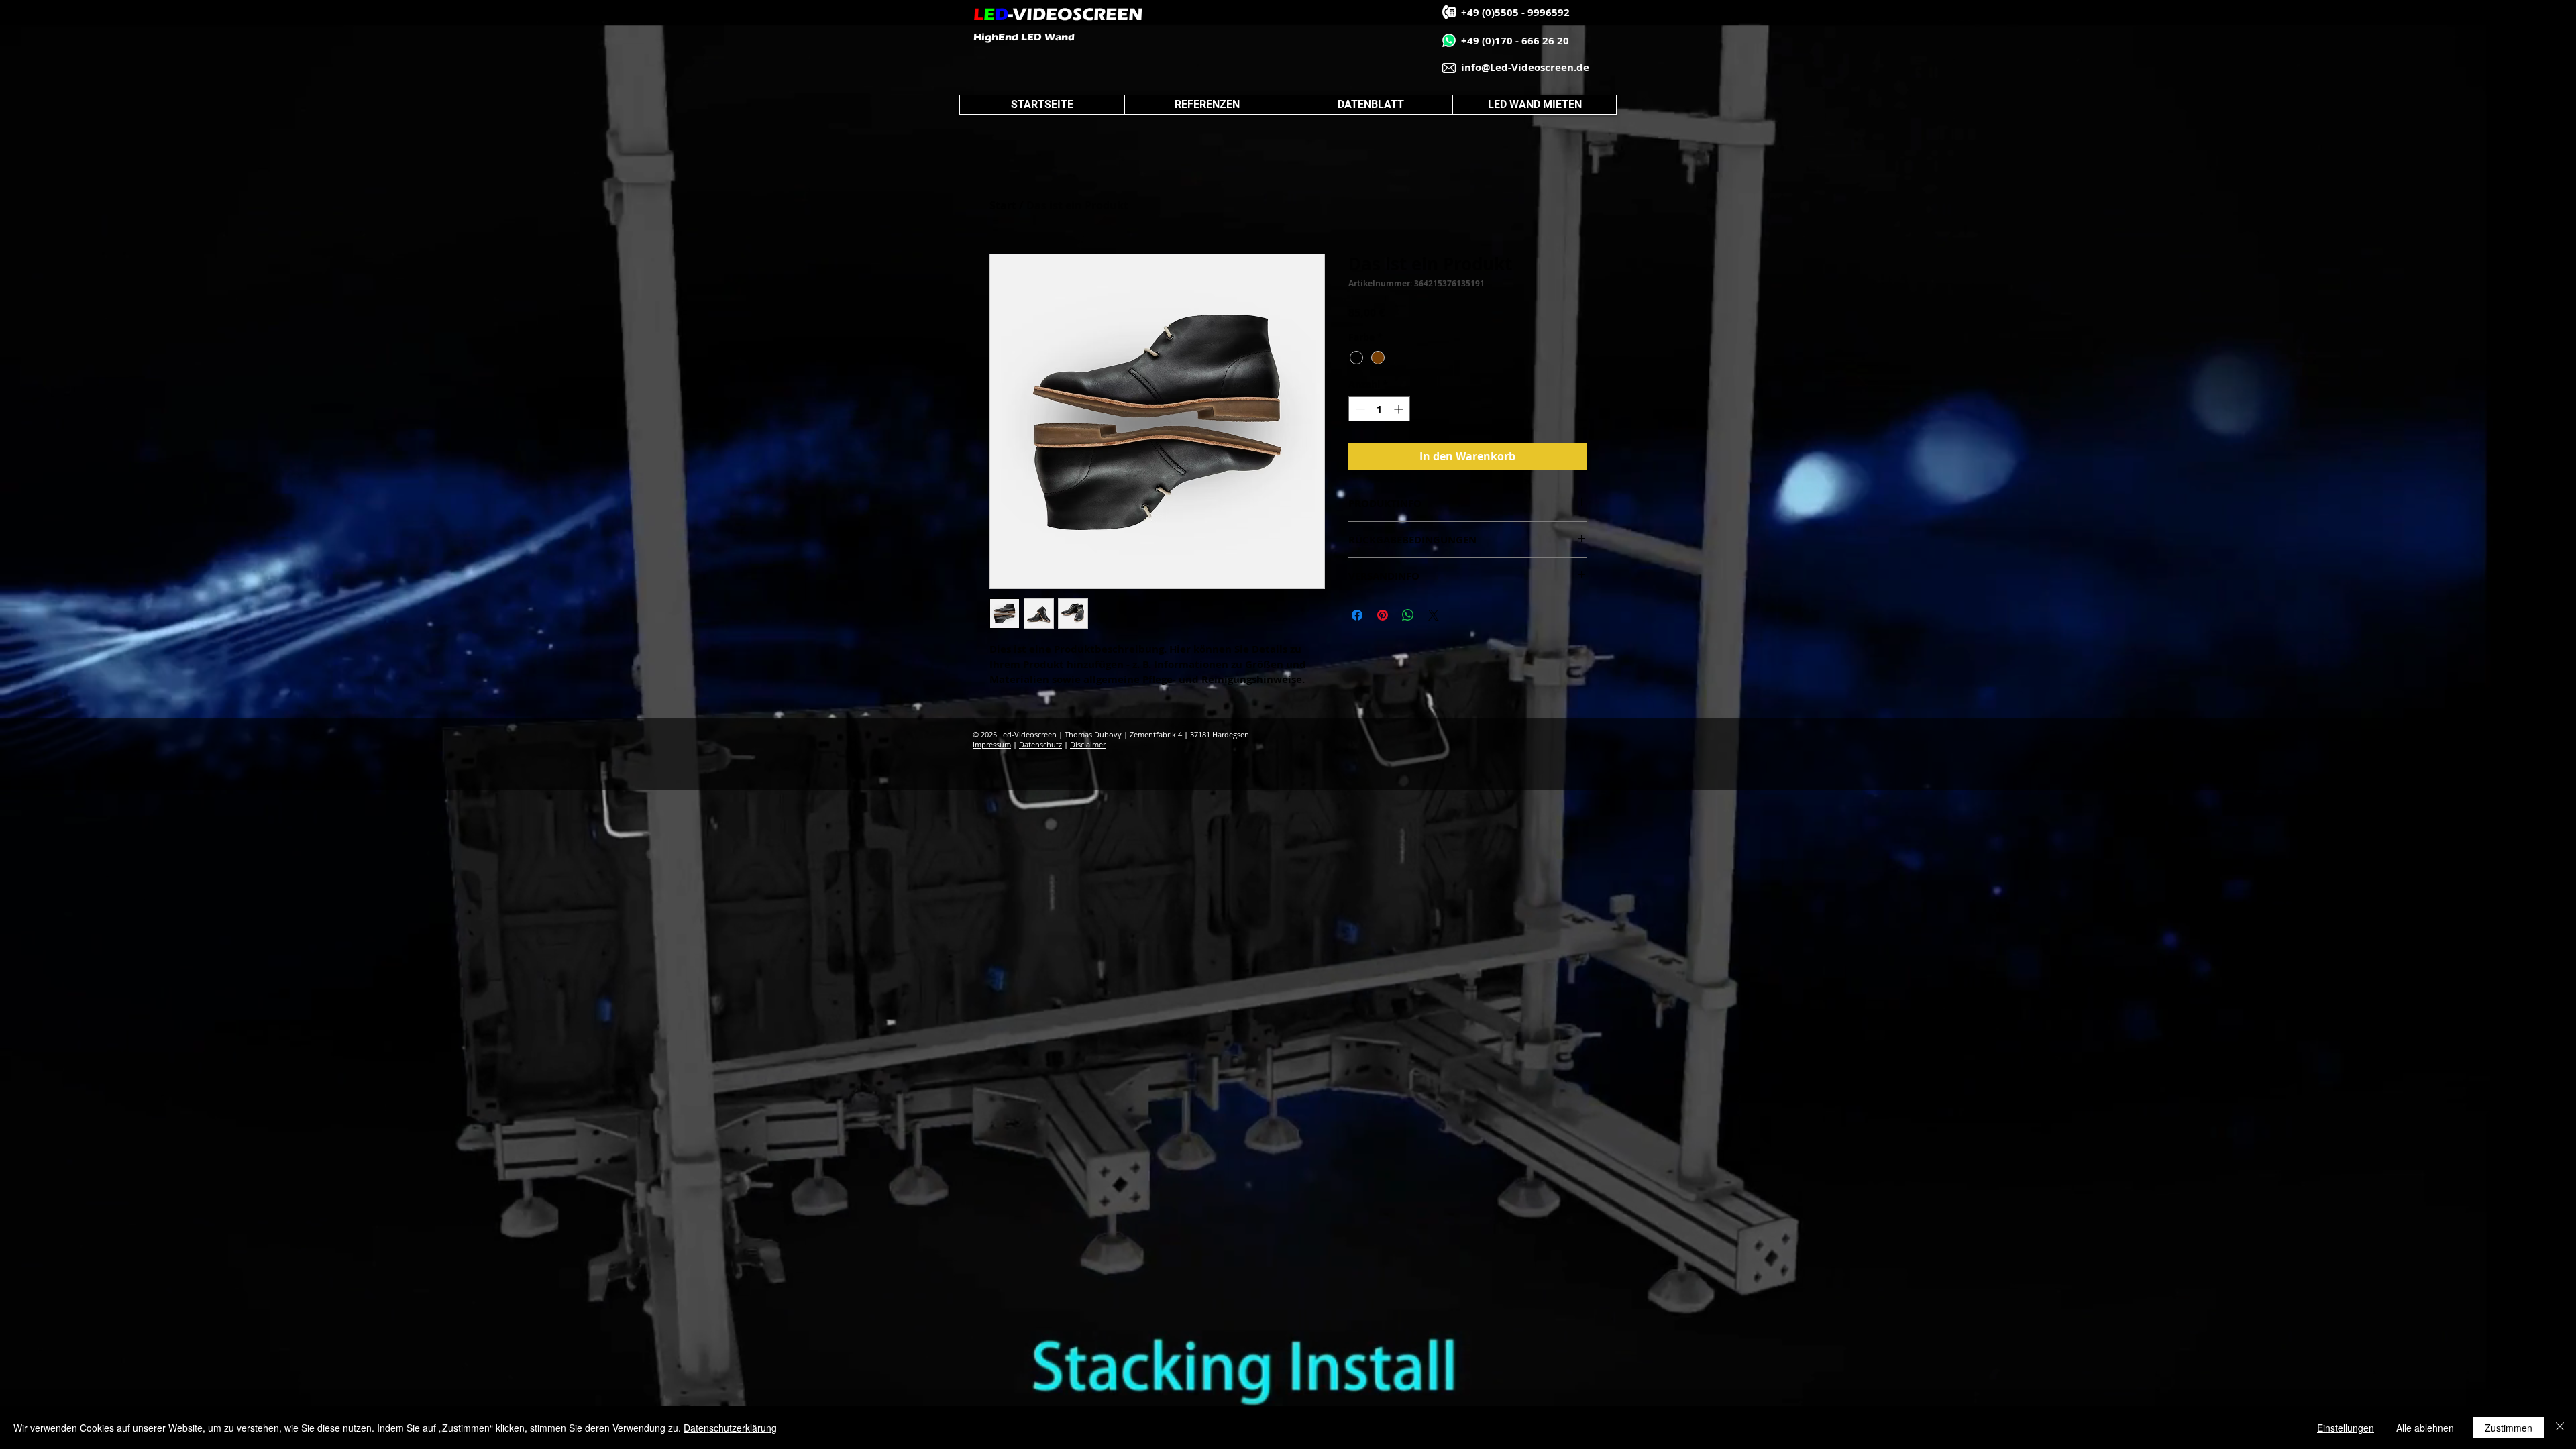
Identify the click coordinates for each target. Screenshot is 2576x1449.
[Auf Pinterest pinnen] (1383, 615)
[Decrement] (1359, 409)
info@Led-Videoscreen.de (1525, 67)
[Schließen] (2560, 1428)
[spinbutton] (1379, 409)
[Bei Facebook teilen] (1357, 615)
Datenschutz (1040, 744)
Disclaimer (1088, 744)
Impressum (992, 744)
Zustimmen (2509, 1428)
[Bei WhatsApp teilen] (1408, 615)
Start (1003, 205)
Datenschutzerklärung (730, 1428)
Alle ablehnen (2425, 1428)
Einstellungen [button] (2346, 1428)
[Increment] (1400, 409)
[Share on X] (1434, 615)
